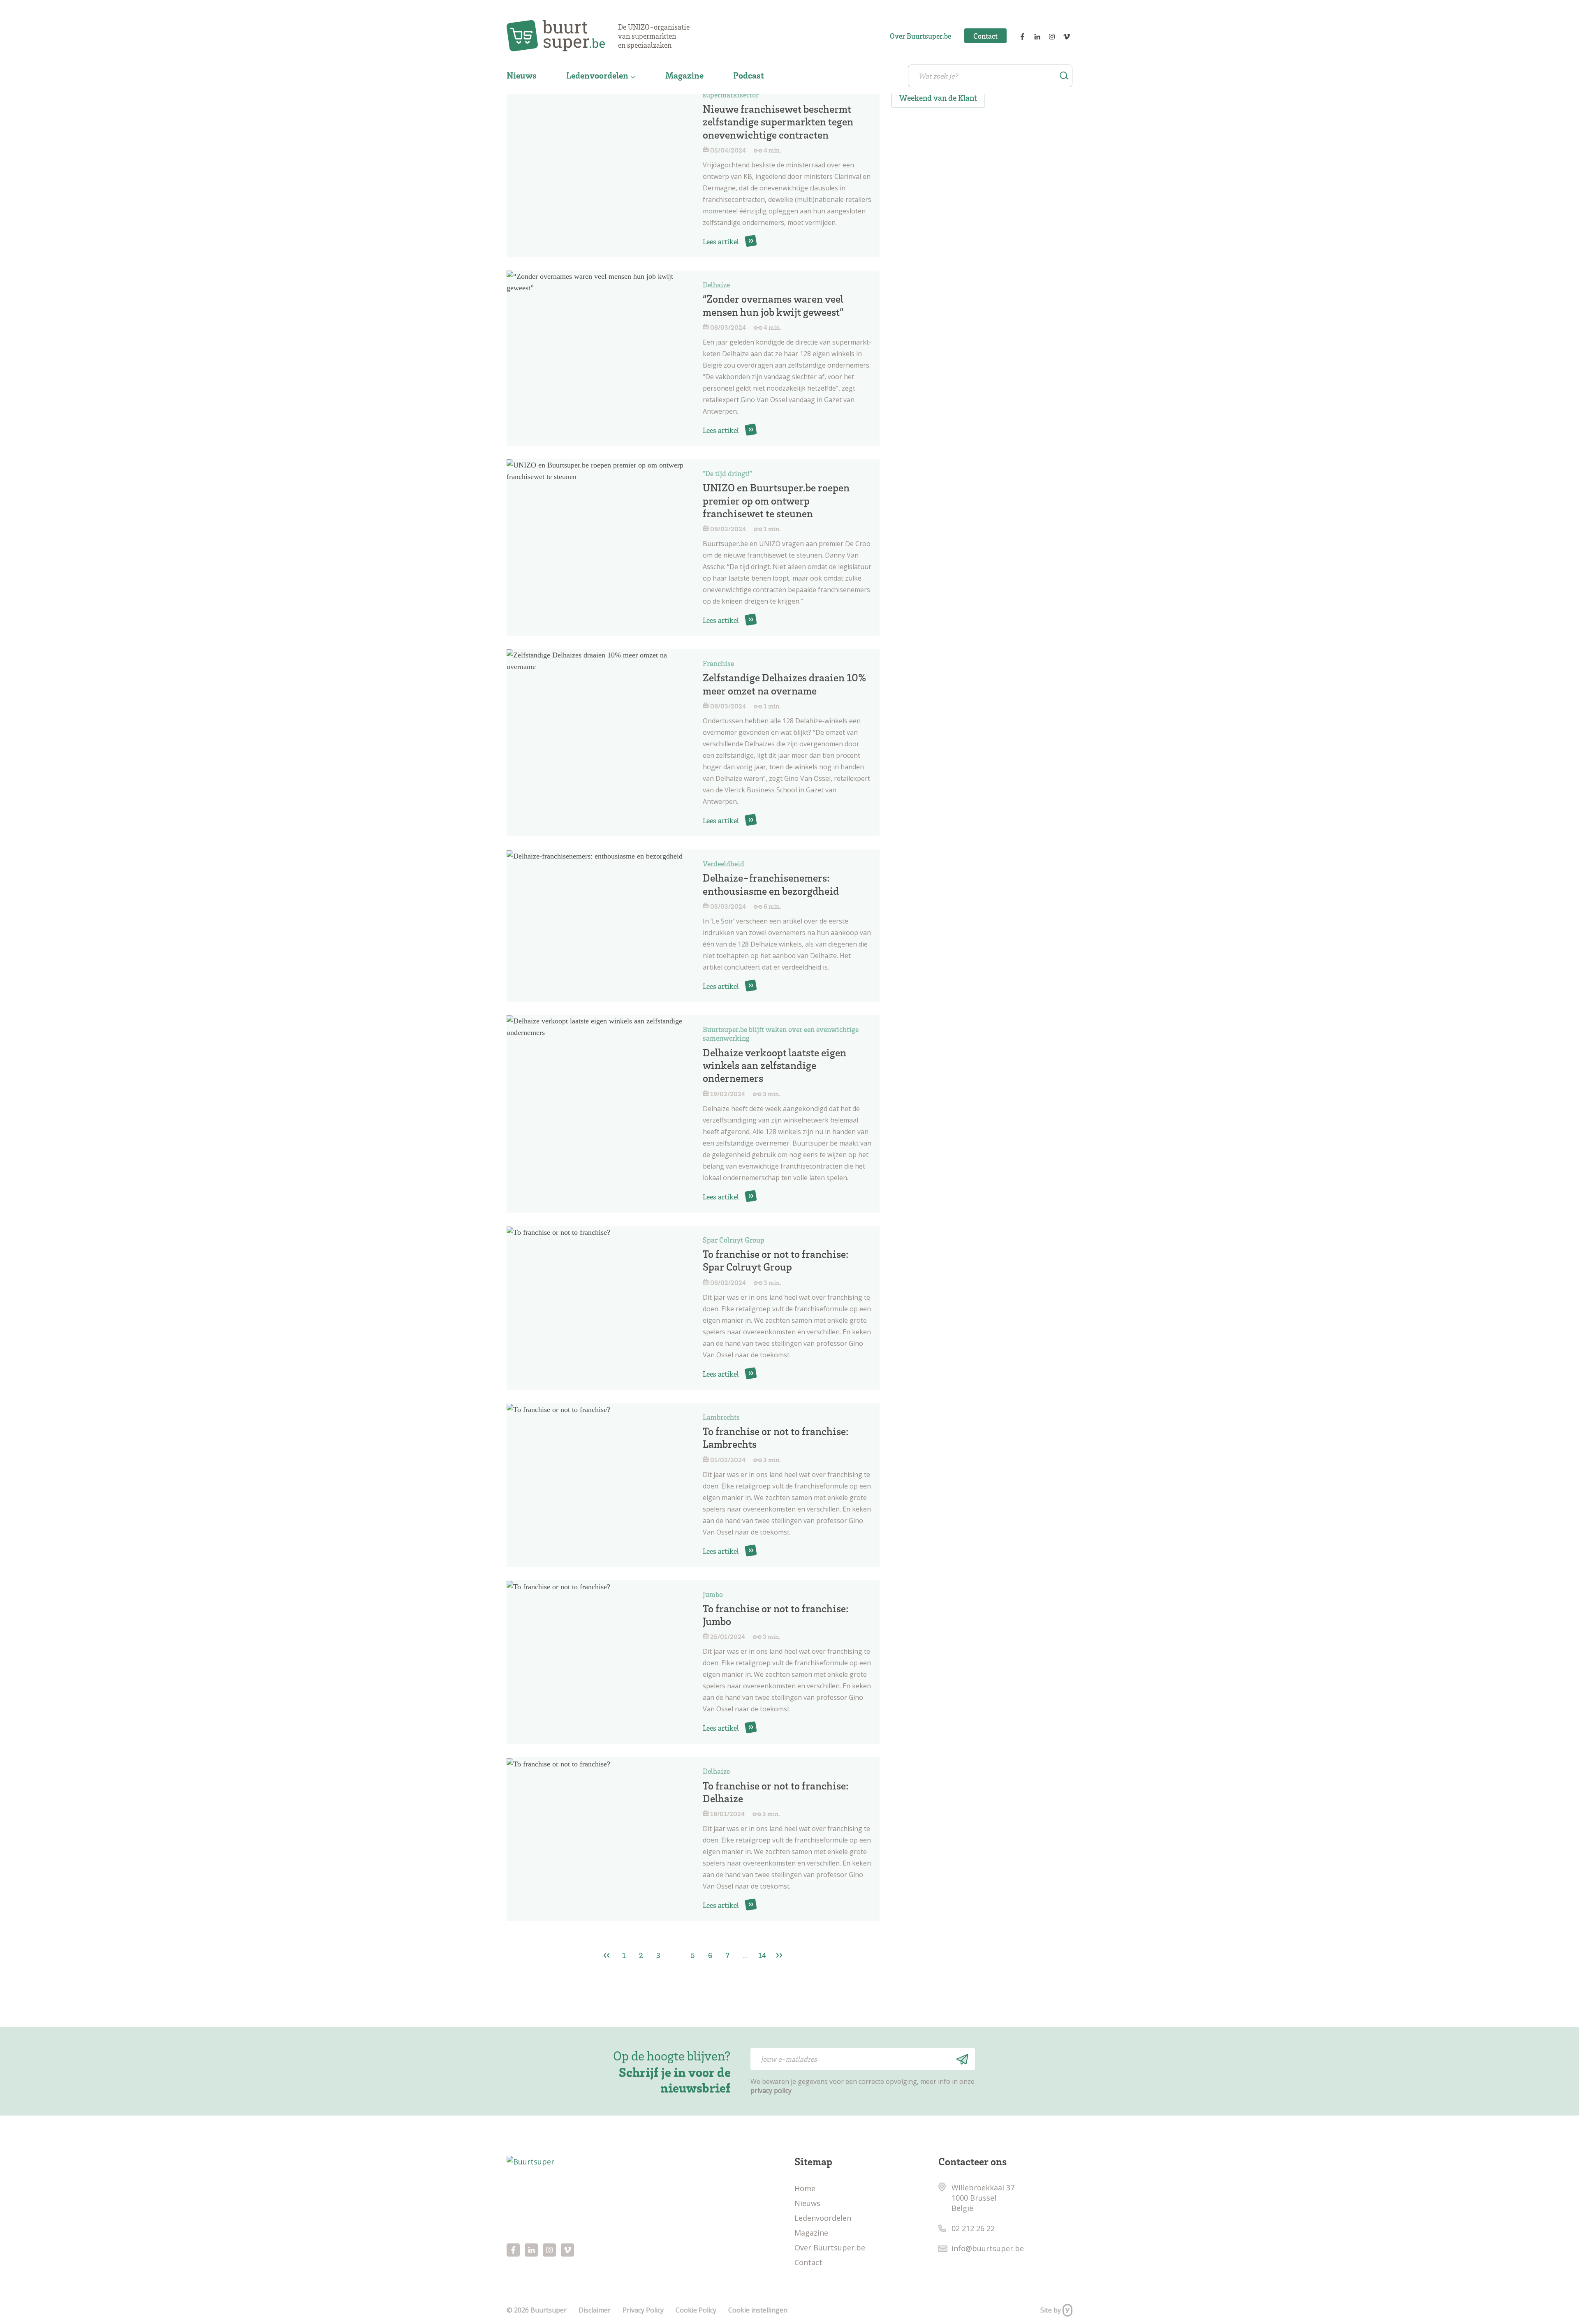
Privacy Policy (643, 2310)
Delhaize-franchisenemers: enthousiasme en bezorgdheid (771, 884)
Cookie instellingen (758, 2310)
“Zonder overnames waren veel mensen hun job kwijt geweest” (773, 305)
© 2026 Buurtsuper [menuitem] (537, 2310)
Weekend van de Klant (938, 98)
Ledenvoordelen (597, 75)
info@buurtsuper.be (988, 2248)
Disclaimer (595, 2310)
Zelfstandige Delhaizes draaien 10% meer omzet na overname (784, 684)
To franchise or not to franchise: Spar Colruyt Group (776, 1260)
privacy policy (771, 2090)
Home (805, 2188)
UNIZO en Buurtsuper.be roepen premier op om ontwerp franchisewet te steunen (776, 500)
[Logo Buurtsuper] (562, 36)
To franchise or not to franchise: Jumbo (776, 1615)
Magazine (684, 75)
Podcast (749, 75)
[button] (961, 2059)
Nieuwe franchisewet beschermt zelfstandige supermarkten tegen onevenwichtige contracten (778, 121)
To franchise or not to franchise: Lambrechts (776, 1437)
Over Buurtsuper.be (920, 36)
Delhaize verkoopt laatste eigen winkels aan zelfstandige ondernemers (774, 1065)
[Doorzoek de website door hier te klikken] (1064, 76)
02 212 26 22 (973, 2228)
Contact (985, 36)
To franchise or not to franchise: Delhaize (776, 1792)
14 (762, 1955)
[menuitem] (522, 76)
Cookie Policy (696, 2310)
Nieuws (522, 75)
